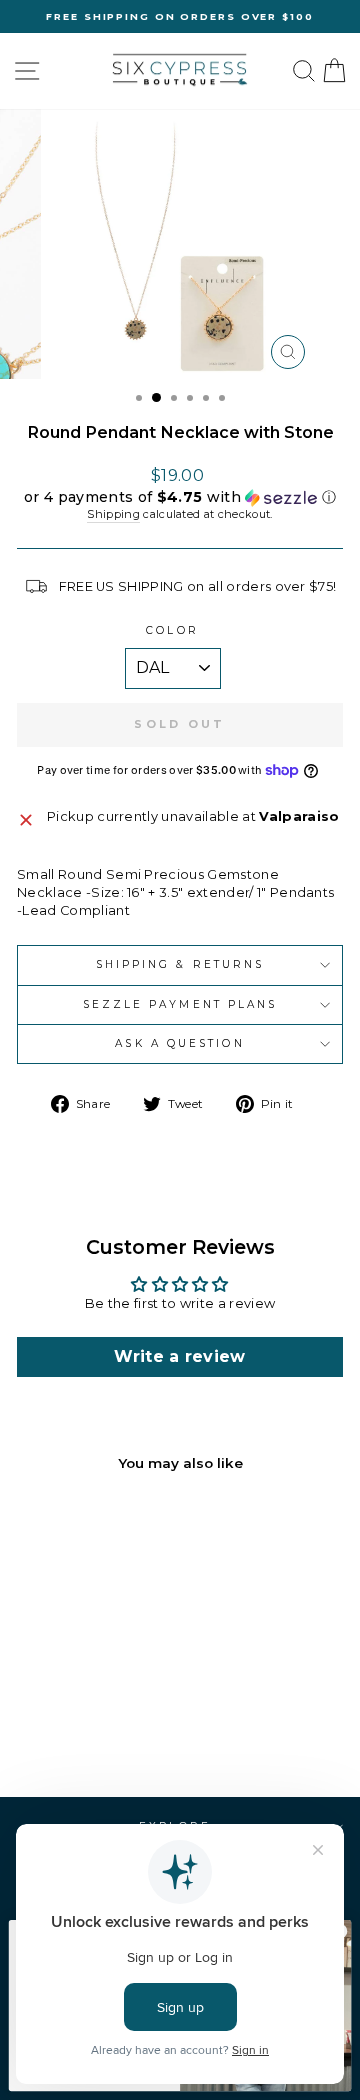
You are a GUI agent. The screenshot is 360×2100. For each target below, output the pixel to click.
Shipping (113, 514)
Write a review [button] (180, 1356)
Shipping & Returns (180, 964)
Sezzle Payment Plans (180, 1004)
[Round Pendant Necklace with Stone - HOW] (67, 1728)
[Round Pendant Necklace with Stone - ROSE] (113, 1728)
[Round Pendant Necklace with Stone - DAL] (44, 1728)
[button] (180, 497)
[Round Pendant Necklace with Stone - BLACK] (90, 1728)
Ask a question (179, 1043)
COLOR (172, 630)
